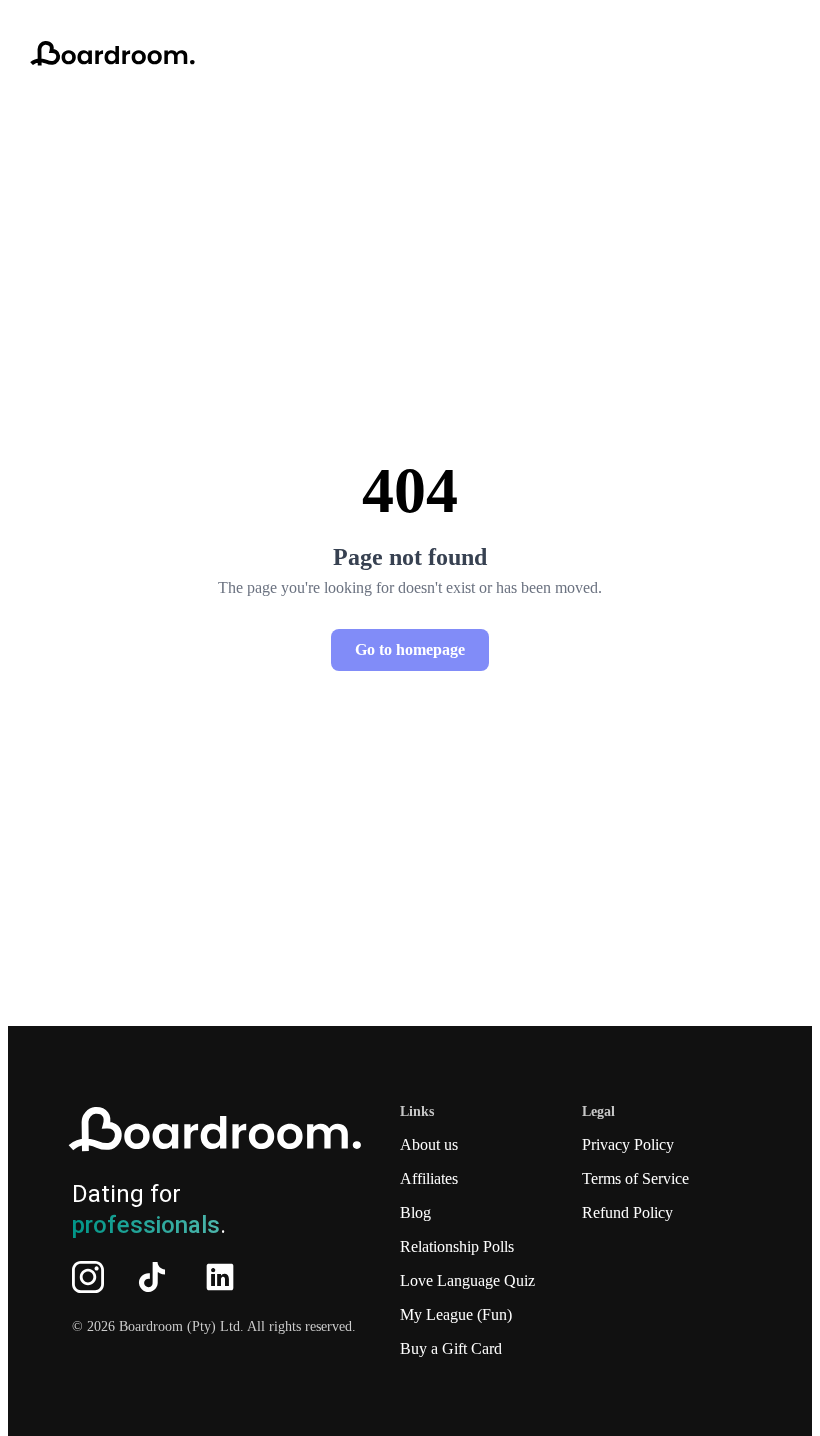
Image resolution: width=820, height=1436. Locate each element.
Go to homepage (410, 649)
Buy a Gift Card (451, 1348)
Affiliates (429, 1178)
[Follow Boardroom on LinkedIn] (220, 1277)
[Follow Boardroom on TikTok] (152, 1277)
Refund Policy (627, 1212)
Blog (415, 1212)
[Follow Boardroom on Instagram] (88, 1277)
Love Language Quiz (467, 1280)
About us (429, 1144)
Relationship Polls (457, 1246)
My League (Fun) (456, 1314)
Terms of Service (635, 1178)
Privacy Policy (628, 1144)
